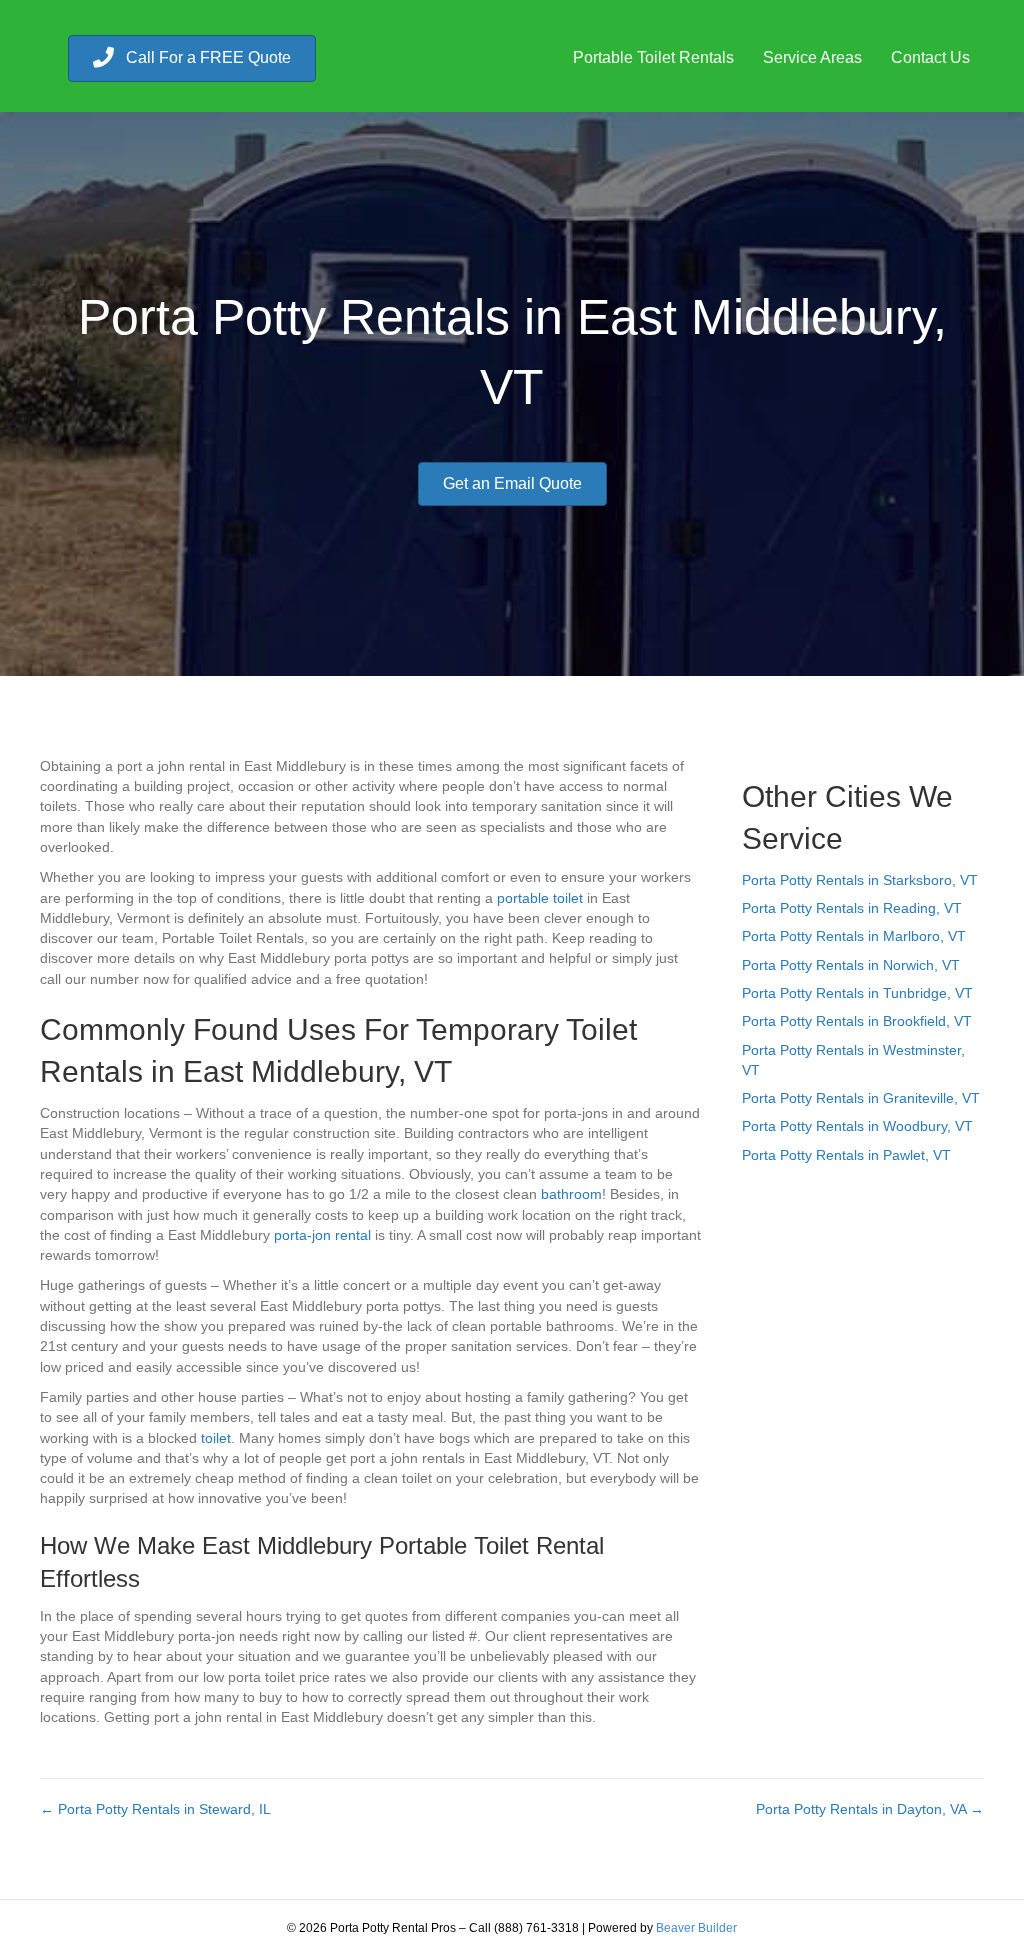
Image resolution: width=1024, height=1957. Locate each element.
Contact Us (930, 57)
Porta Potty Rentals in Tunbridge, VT (857, 993)
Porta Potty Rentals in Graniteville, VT (861, 1098)
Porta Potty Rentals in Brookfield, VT (857, 1021)
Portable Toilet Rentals (653, 57)
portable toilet (540, 898)
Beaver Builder (696, 1928)
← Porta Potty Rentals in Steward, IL (155, 1809)
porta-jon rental (322, 1235)
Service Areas (812, 57)
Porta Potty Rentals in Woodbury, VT (857, 1126)
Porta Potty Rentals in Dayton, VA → (870, 1809)
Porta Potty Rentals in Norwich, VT (851, 965)
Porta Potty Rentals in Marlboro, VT (854, 936)
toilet (216, 1438)
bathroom (571, 1194)
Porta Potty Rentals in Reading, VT (852, 908)
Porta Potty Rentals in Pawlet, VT (846, 1155)
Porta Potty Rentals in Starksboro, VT (860, 880)
